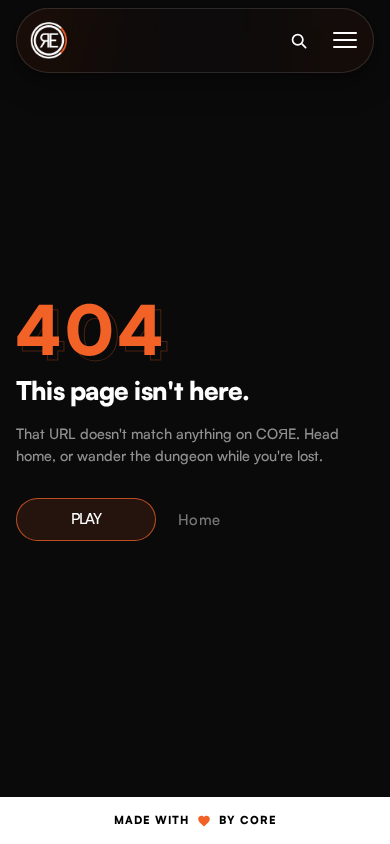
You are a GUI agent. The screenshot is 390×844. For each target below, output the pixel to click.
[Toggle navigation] (345, 40)
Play (86, 518)
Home (199, 519)
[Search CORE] (298, 40)
